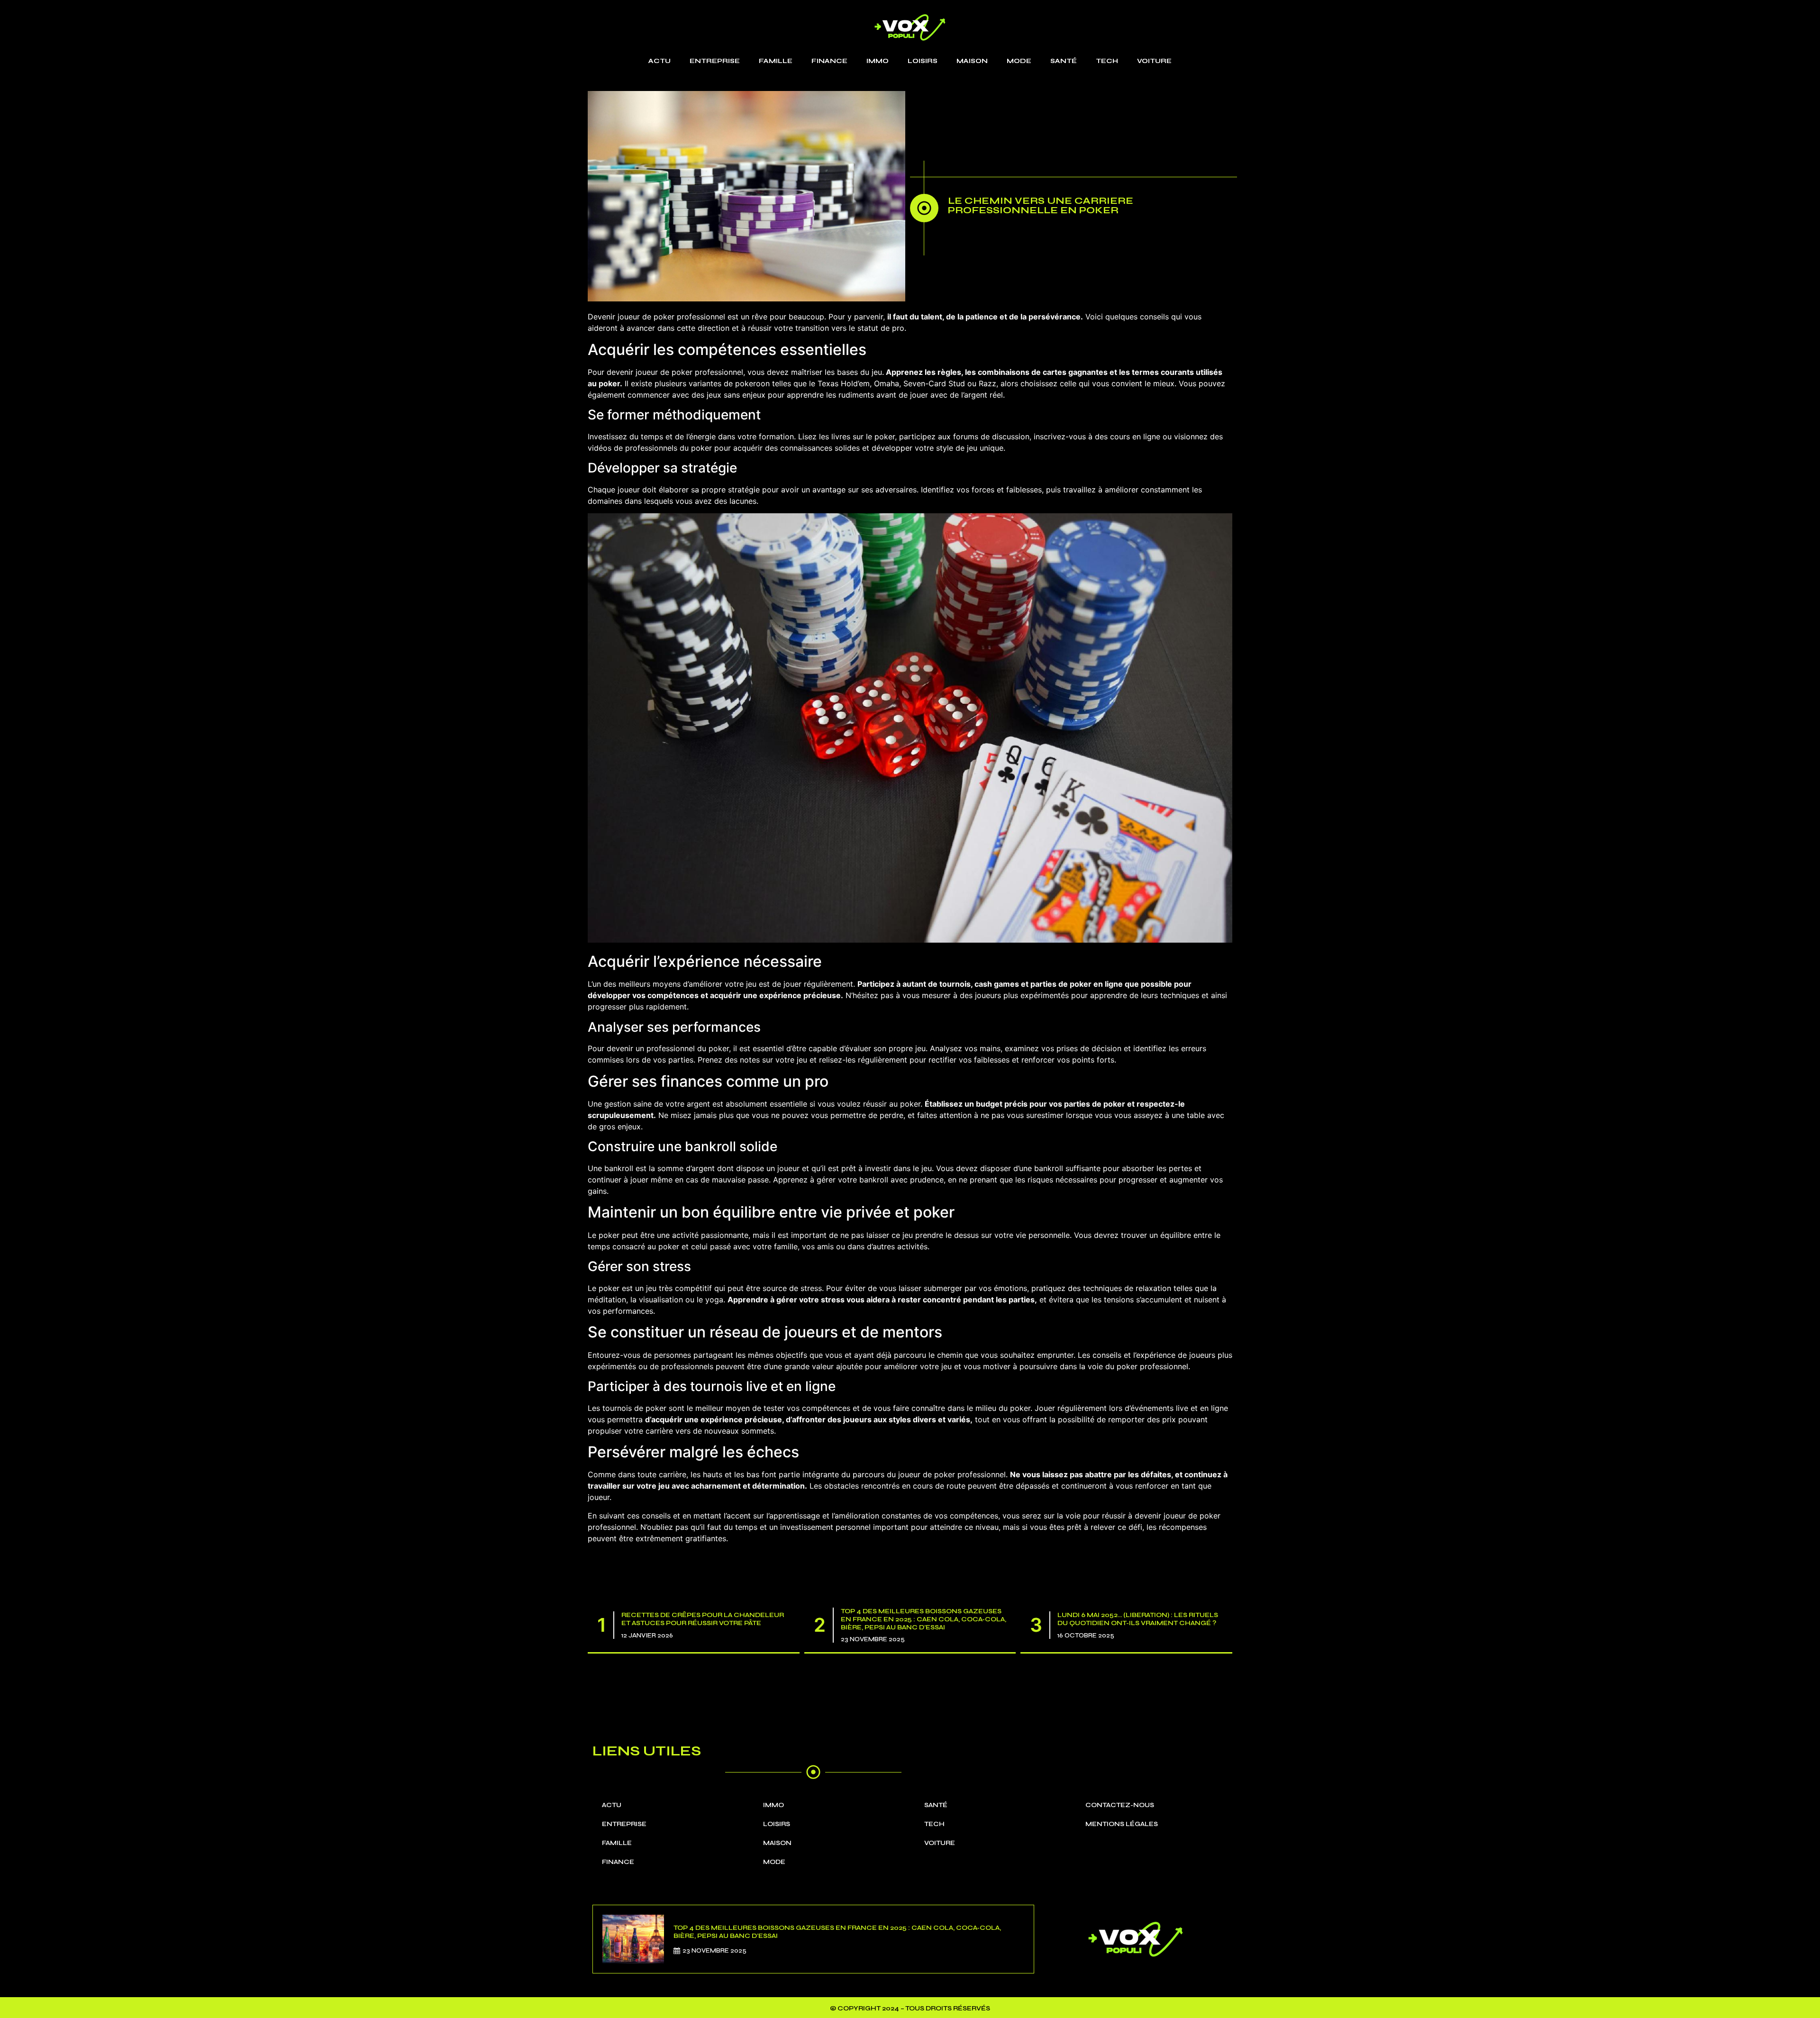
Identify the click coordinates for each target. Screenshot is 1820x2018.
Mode (1019, 61)
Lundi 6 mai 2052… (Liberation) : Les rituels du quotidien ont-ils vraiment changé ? (1138, 1619)
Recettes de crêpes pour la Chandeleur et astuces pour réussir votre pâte (703, 1619)
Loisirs (923, 61)
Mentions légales (1122, 1824)
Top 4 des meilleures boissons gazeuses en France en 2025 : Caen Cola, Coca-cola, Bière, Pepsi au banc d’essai (924, 1619)
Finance (829, 61)
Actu (660, 61)
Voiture (1154, 61)
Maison (972, 61)
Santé (1064, 61)
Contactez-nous (1120, 1805)
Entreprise (715, 61)
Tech (1107, 61)
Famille (776, 61)
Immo (878, 61)
